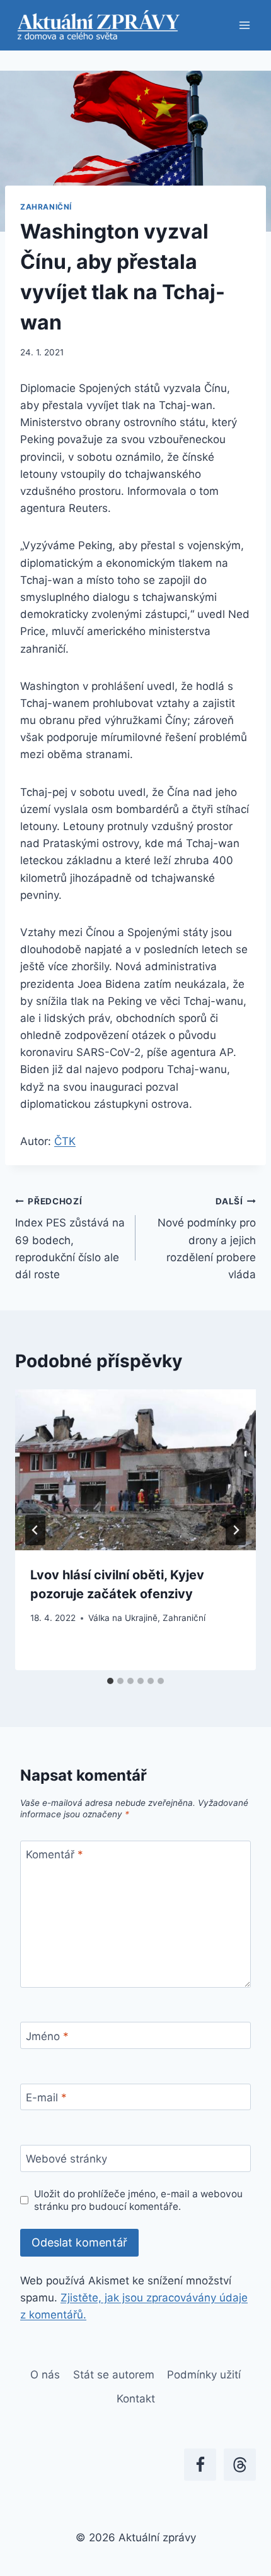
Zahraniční (46, 207)
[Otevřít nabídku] (244, 25)
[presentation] (135, 1470)
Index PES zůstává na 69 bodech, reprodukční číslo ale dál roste (70, 1238)
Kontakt (136, 2399)
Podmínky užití (204, 2375)
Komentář (55, 1855)
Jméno (47, 2036)
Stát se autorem (114, 2375)
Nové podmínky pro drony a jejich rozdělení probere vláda (207, 1238)
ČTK (65, 1141)
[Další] (236, 1530)
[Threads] (240, 2465)
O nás (45, 2375)
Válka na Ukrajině (123, 1618)
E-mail (46, 2098)
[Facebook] (200, 2465)
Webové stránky (66, 2159)
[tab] (110, 1681)
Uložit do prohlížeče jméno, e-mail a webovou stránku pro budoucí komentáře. (138, 2200)
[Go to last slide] (35, 1530)
